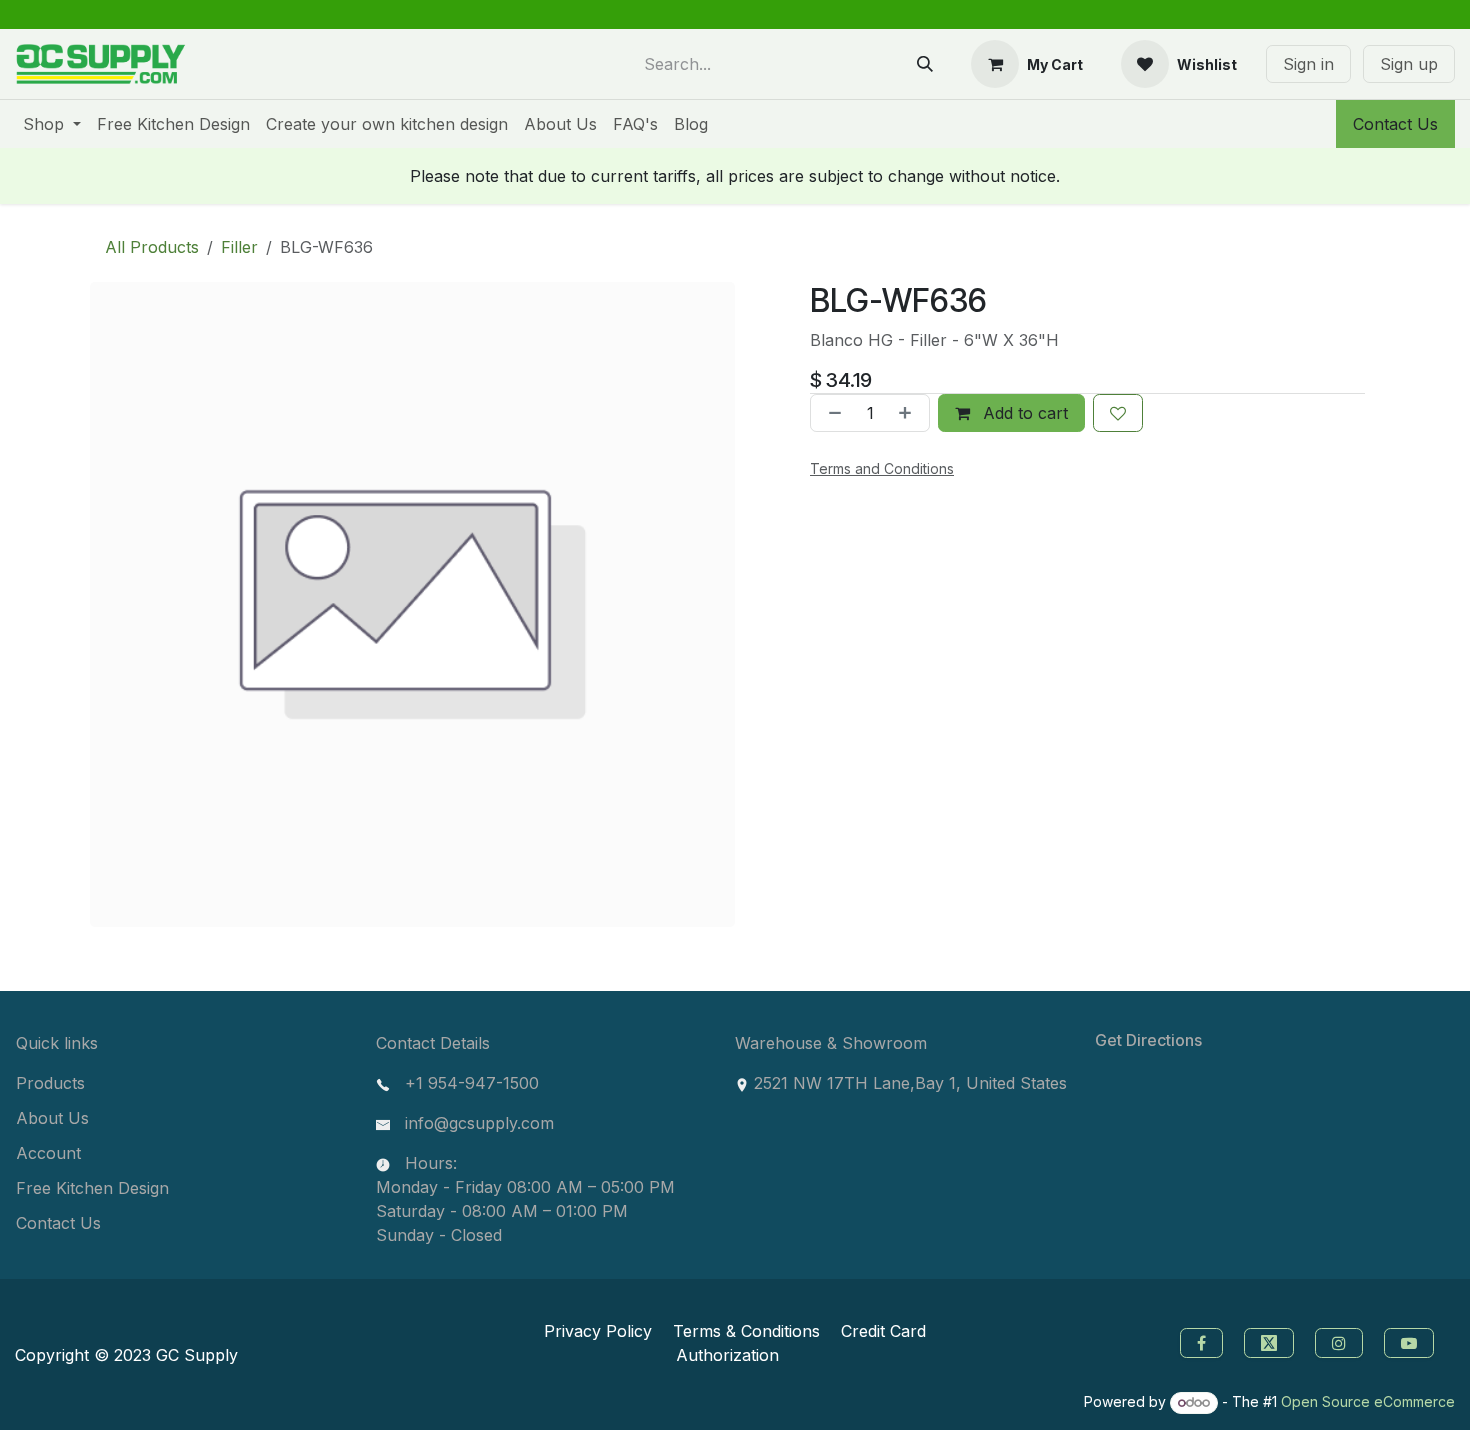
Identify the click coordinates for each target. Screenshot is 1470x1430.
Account (48, 1153)
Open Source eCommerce (1368, 1401)
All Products (152, 247)
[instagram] (1341, 1341)
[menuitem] (52, 124)
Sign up (1409, 64)
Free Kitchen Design (92, 1188)
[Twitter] (1271, 1341)
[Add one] (909, 413)
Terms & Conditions (746, 1331)
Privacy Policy (598, 1331)
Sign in (1308, 64)
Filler (239, 247)
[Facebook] (1199, 1341)
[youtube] (1411, 1341)
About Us (52, 1118)
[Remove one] (831, 413)
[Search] (925, 64)
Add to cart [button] (1023, 413)
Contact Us (1395, 124)
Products (50, 1083)
